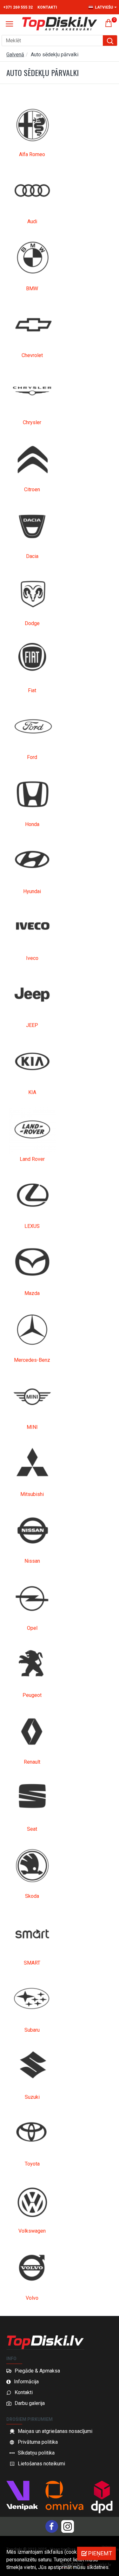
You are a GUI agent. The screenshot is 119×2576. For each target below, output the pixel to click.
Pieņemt (100, 2553)
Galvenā (15, 55)
